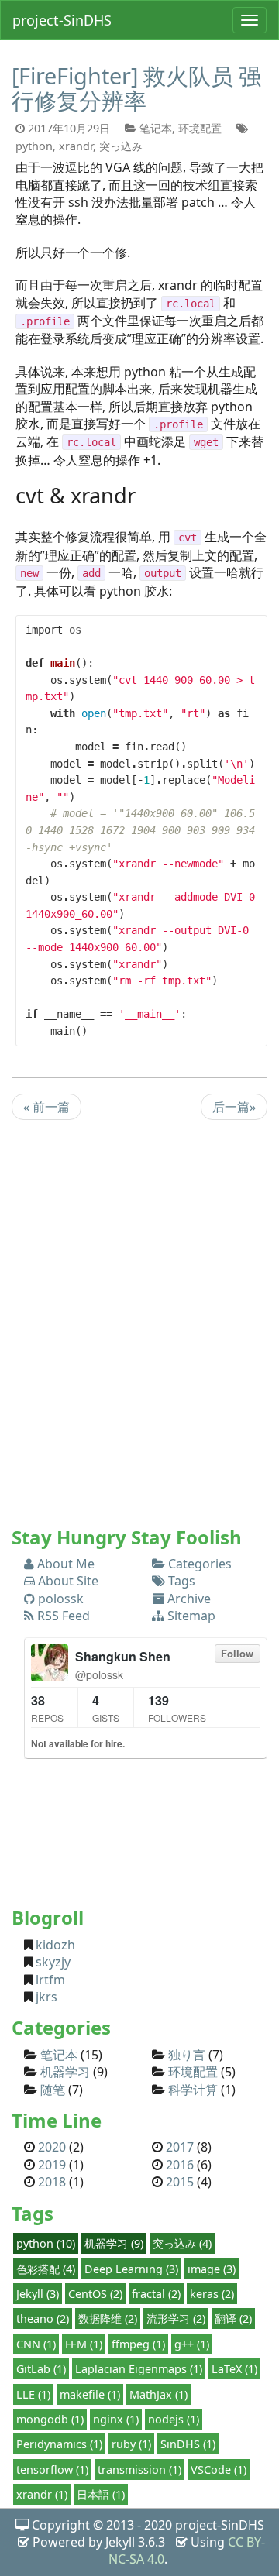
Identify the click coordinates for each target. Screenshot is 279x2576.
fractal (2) (156, 2294)
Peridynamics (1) (59, 2444)
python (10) (46, 2243)
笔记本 (156, 128)
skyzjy (52, 1962)
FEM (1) (84, 2344)
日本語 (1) (101, 2494)
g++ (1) (192, 2344)
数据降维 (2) (108, 2318)
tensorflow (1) (52, 2470)
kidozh (54, 1945)
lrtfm (49, 1980)
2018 (52, 2182)
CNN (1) (36, 2344)
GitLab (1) (41, 2369)
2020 (52, 2147)
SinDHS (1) (188, 2444)
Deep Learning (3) (131, 2269)
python (34, 146)
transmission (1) (139, 2470)
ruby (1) (131, 2444)
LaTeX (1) (234, 2369)
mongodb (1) (50, 2419)
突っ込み (121, 146)
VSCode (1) (219, 2470)
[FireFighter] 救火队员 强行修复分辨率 (136, 88)
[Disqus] (139, 1329)
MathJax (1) (158, 2394)
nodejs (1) (174, 2419)
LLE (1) (33, 2394)
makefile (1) (90, 2394)
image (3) (212, 2269)
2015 (180, 2182)
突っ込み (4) (182, 2243)
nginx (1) (116, 2419)
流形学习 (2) (176, 2318)
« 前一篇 (46, 1107)
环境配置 (200, 128)
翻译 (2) (233, 2318)
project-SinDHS (62, 20)
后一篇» (234, 1107)
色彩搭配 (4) (46, 2269)
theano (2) (43, 2318)
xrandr (76, 146)
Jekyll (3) (38, 2294)
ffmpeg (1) (138, 2344)
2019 (52, 2165)
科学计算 (193, 2090)
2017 (180, 2147)
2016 (180, 2165)
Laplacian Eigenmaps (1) (139, 2369)
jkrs (45, 1997)
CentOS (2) (95, 2294)
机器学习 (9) (114, 2243)
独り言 (187, 2055)
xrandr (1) (42, 2494)
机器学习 (65, 2072)
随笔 (53, 2090)
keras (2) (212, 2294)
